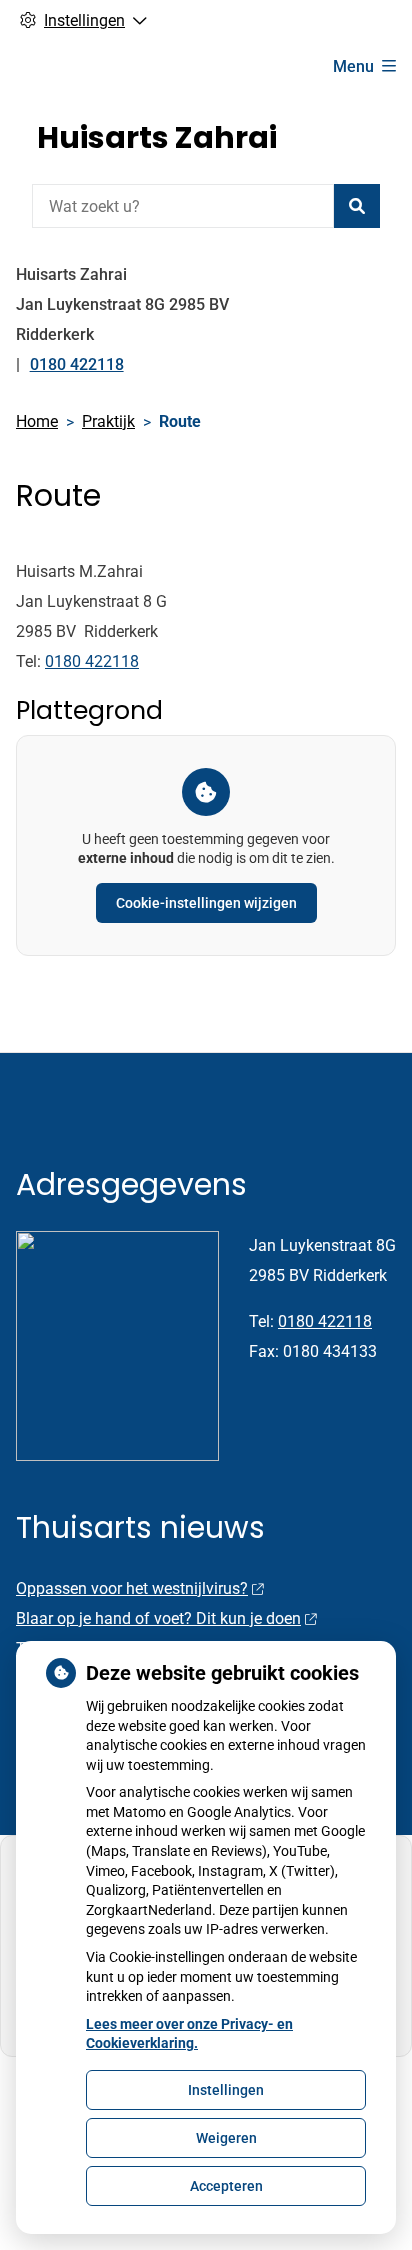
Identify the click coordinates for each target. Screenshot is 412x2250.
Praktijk (108, 421)
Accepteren (226, 2186)
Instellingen (226, 2090)
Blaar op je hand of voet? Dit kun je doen (158, 1618)
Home (37, 421)
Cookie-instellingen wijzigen (206, 903)
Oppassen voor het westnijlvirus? (132, 1588)
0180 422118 (92, 661)
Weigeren (226, 2138)
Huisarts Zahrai (157, 137)
